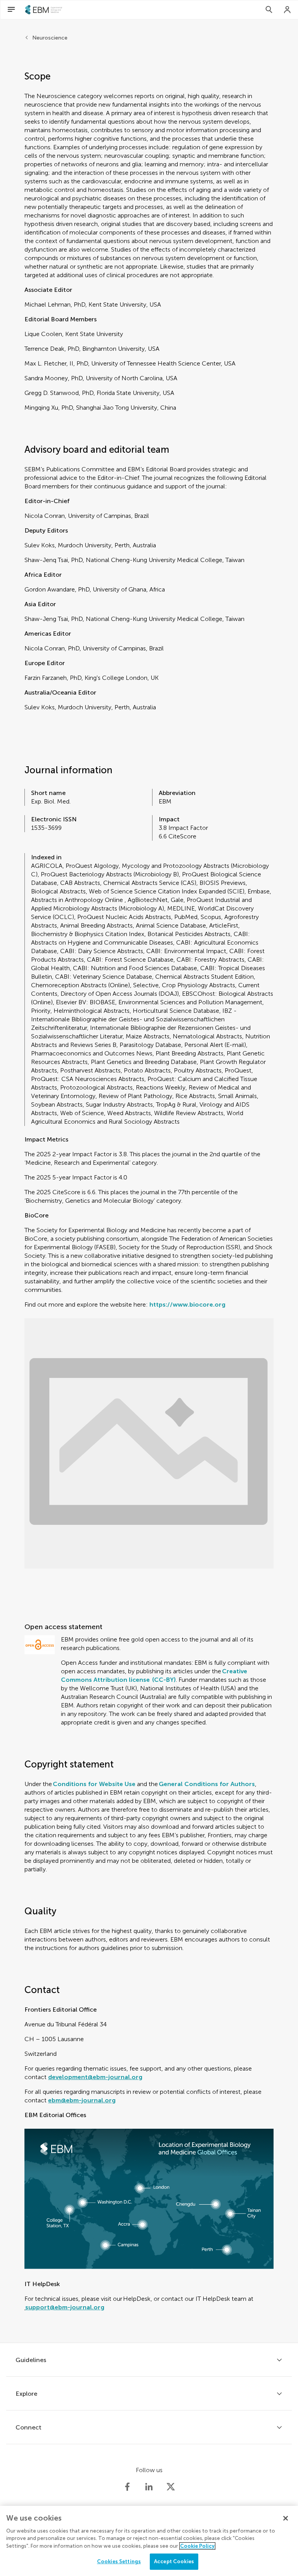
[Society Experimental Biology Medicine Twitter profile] (171, 2487)
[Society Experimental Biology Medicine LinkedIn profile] (149, 2487)
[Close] (286, 2518)
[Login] (288, 10)
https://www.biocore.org (187, 1304)
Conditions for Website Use (94, 1784)
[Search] (269, 10)
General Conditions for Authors (207, 1784)
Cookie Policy (197, 2546)
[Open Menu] (11, 10)
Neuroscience (50, 38)
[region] (149, 2541)
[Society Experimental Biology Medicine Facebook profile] (127, 2487)
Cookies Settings (119, 2561)
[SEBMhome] (44, 10)
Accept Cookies (174, 2561)
